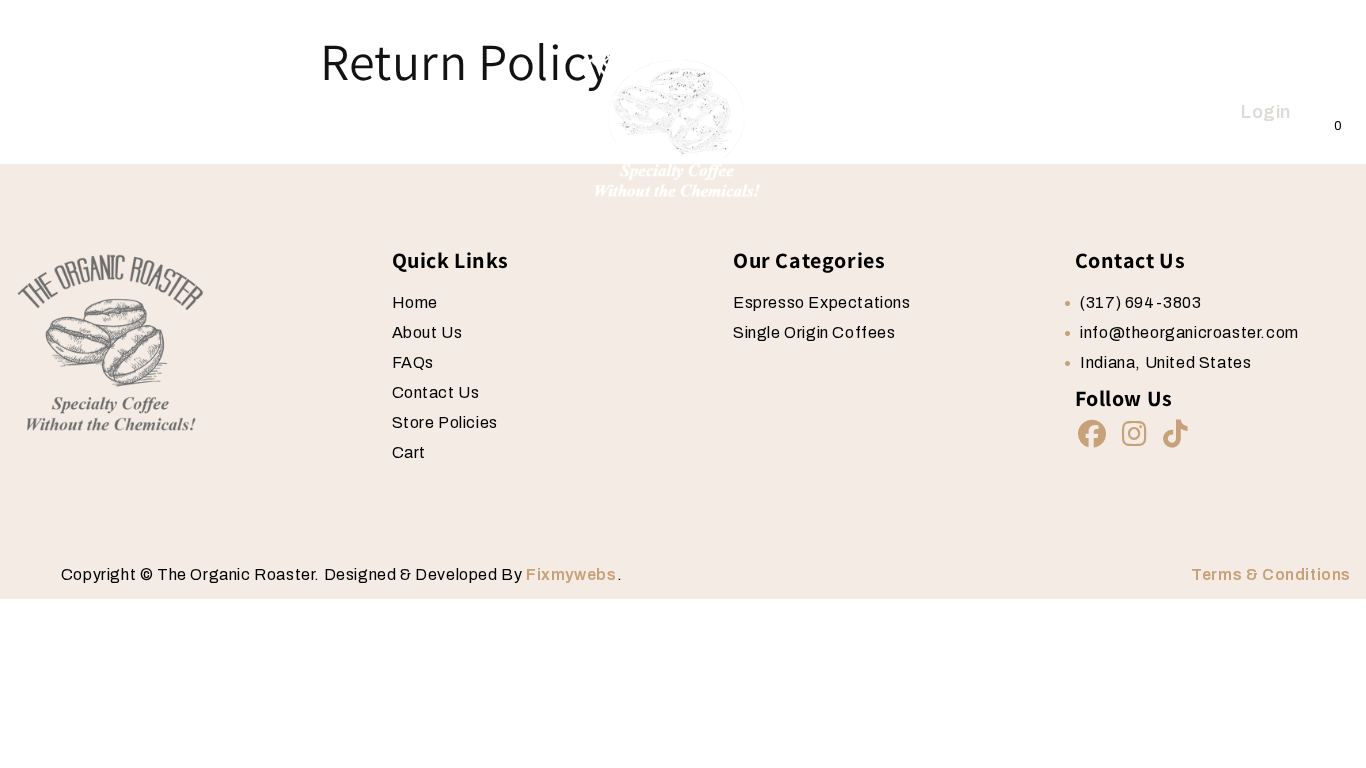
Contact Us (444, 112)
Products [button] (252, 112)
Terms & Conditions (1271, 574)
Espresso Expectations (822, 302)
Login (1266, 112)
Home (55, 112)
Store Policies (445, 422)
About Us (147, 112)
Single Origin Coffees (814, 332)
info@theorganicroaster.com (1189, 332)
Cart (409, 452)
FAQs (413, 362)
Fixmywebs (571, 574)
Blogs (343, 112)
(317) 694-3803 (1140, 302)
